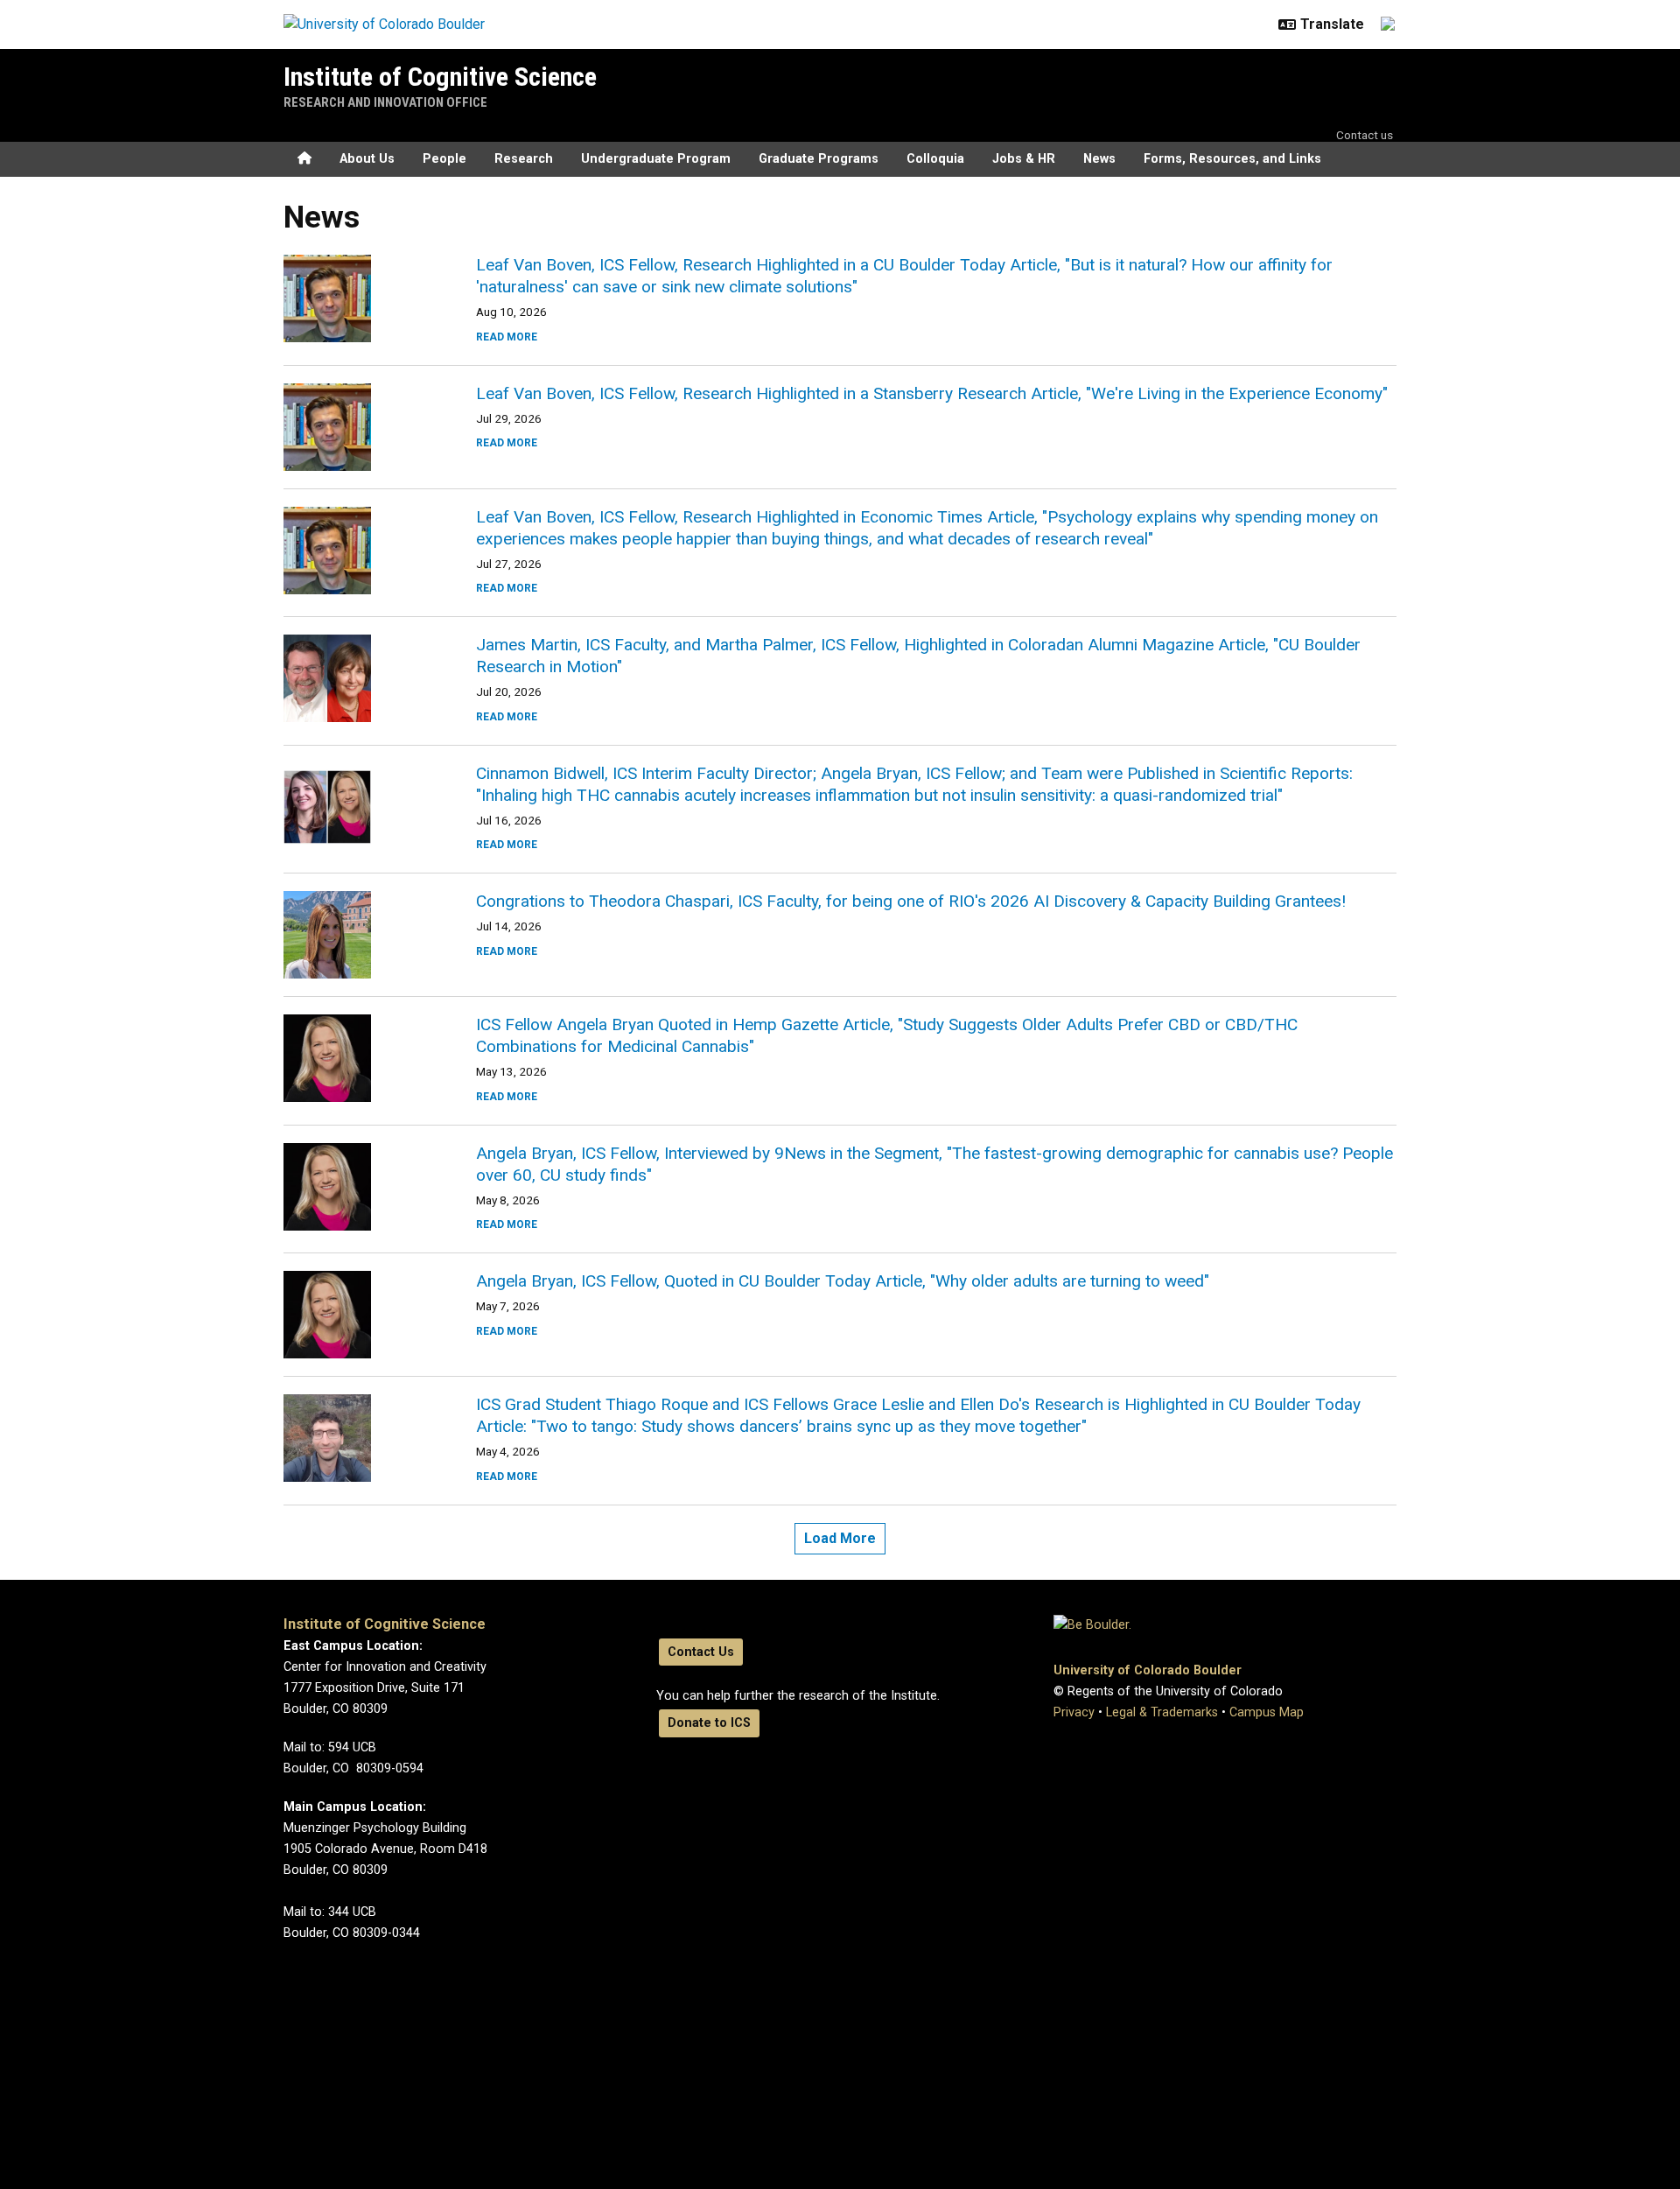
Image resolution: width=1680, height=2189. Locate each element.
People (444, 159)
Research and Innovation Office (385, 102)
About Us (367, 159)
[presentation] (359, 298)
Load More (840, 1538)
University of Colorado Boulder (1148, 1670)
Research (524, 159)
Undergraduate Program (656, 159)
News (1099, 159)
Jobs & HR (1024, 159)
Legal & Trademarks (1162, 1712)
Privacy (1074, 1712)
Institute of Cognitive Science (440, 77)
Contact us (1365, 135)
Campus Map (1267, 1712)
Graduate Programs (819, 159)
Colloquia (935, 159)
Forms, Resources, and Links (1232, 159)
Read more (507, 337)
